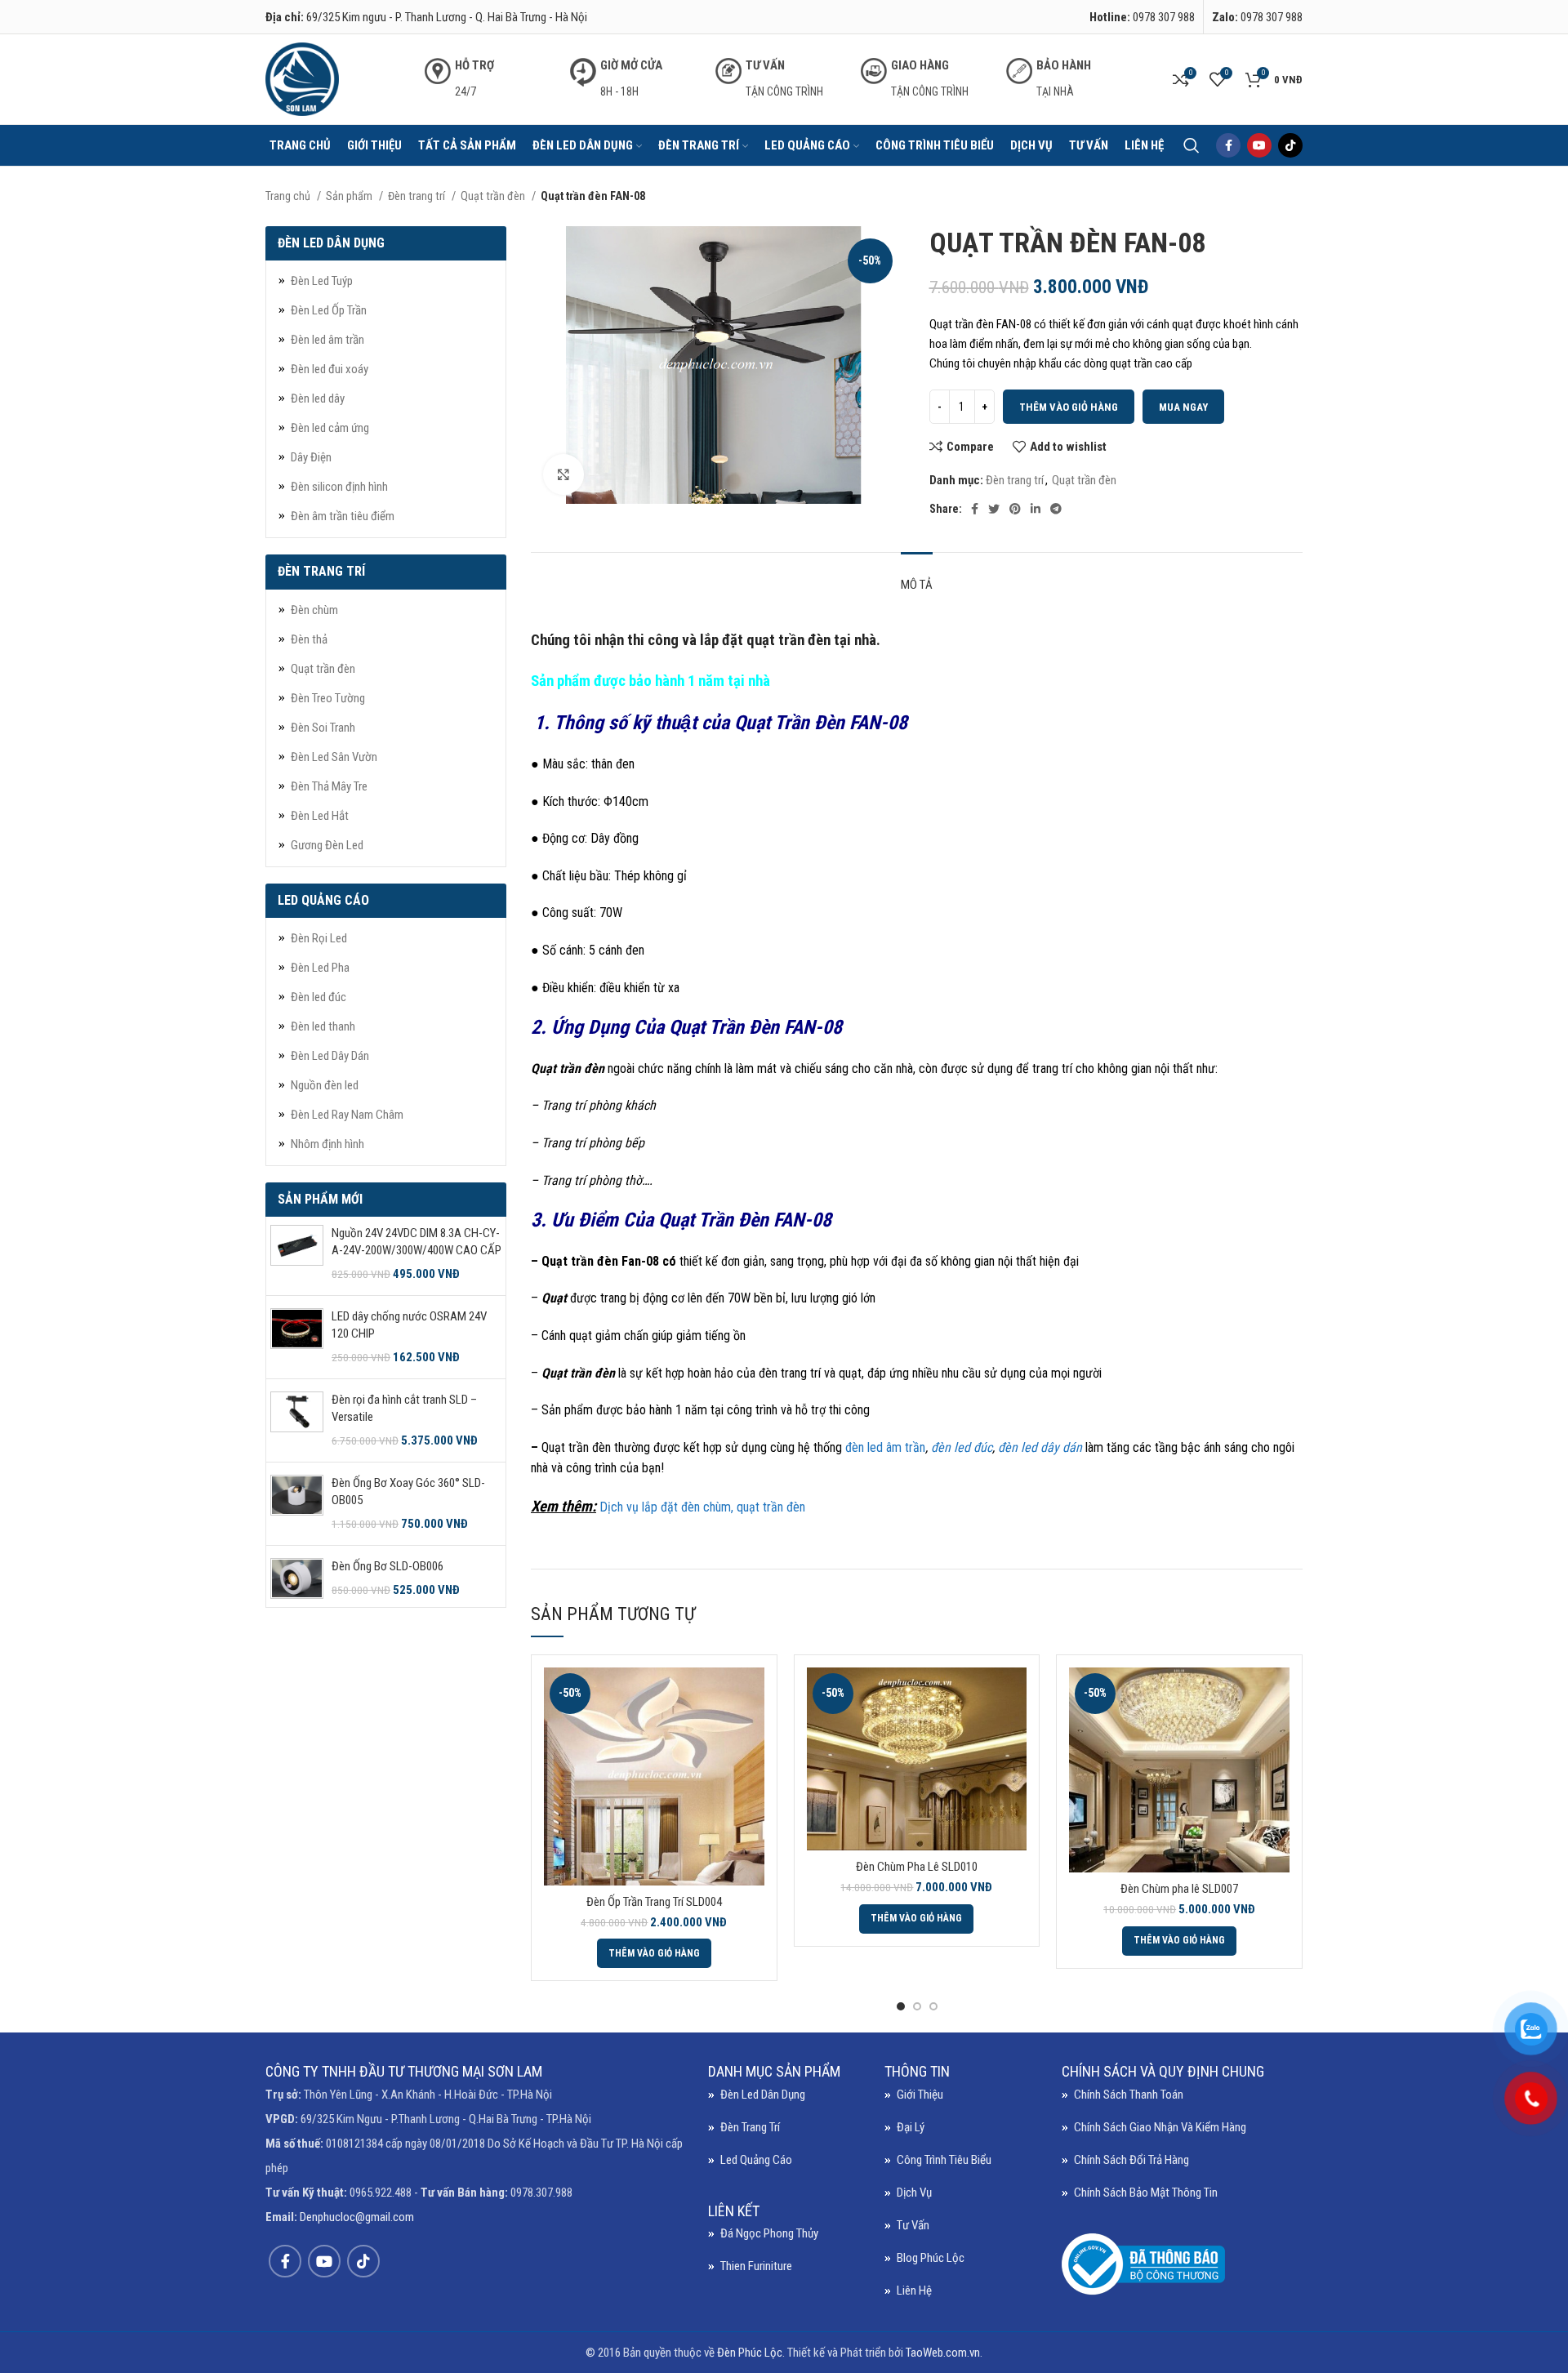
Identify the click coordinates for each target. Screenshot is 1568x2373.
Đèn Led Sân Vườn (334, 757)
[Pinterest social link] (1015, 509)
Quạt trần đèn (494, 196)
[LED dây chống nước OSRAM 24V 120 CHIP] (297, 1337)
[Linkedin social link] (1036, 509)
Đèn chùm (314, 610)
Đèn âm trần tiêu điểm (343, 516)
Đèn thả (309, 639)
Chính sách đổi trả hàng (1131, 2160)
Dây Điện (311, 457)
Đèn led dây (318, 398)
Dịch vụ (914, 2193)
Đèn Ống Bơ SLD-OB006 (388, 1566)
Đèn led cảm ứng (330, 428)
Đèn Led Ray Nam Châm (347, 1115)
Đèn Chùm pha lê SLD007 (1179, 1889)
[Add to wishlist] (752, 1768)
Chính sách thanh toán (1129, 2095)
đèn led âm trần (885, 1447)
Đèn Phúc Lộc (750, 2353)
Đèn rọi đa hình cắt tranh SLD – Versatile (404, 1408)
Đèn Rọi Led (319, 938)
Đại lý (911, 2127)
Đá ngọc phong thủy (769, 2233)
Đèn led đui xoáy (330, 369)
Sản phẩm (350, 196)
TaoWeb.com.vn (943, 2353)
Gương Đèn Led (327, 845)
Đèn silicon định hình (339, 487)
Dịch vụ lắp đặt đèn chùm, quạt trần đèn (702, 1507)
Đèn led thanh (323, 1026)
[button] (654, 1953)
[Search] (1192, 145)
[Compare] (752, 1694)
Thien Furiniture (756, 2266)
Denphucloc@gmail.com (357, 2217)
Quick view (752, 1731)
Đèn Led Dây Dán (330, 1056)
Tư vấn (913, 2225)
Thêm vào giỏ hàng (1069, 407)
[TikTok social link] (1290, 145)
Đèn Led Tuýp (322, 281)
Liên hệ (914, 2291)
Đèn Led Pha (320, 968)
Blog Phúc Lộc (931, 2258)
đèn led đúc (962, 1447)
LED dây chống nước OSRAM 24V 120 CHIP (409, 1325)
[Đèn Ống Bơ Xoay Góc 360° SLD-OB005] (297, 1504)
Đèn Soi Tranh (323, 728)
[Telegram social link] (1056, 509)
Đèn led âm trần (327, 340)
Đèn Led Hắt (320, 816)
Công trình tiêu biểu (944, 2160)
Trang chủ (289, 196)
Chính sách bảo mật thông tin (1146, 2193)
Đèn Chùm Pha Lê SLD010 (917, 1867)
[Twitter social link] (994, 509)
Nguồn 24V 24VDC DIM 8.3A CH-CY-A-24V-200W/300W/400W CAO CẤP (416, 1242)
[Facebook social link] (1228, 145)
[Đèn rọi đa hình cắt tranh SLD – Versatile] (297, 1420)
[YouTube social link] (1259, 145)
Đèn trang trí (418, 196)
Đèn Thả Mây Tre (329, 786)
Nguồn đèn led (325, 1085)
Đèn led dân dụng (763, 2095)
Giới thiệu (920, 2095)
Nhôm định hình (327, 1144)
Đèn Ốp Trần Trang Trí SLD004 (654, 1902)
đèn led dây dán (1040, 1447)
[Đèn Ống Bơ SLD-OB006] (297, 1578)
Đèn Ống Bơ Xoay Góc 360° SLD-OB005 (408, 1491)
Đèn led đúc (318, 997)
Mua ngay (1183, 407)
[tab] (917, 577)
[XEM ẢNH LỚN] (563, 474)
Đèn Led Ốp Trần (329, 310)
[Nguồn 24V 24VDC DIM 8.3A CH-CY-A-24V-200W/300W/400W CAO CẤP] (297, 1254)
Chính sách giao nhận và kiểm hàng (1160, 2127)
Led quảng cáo (756, 2160)
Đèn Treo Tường (328, 698)
